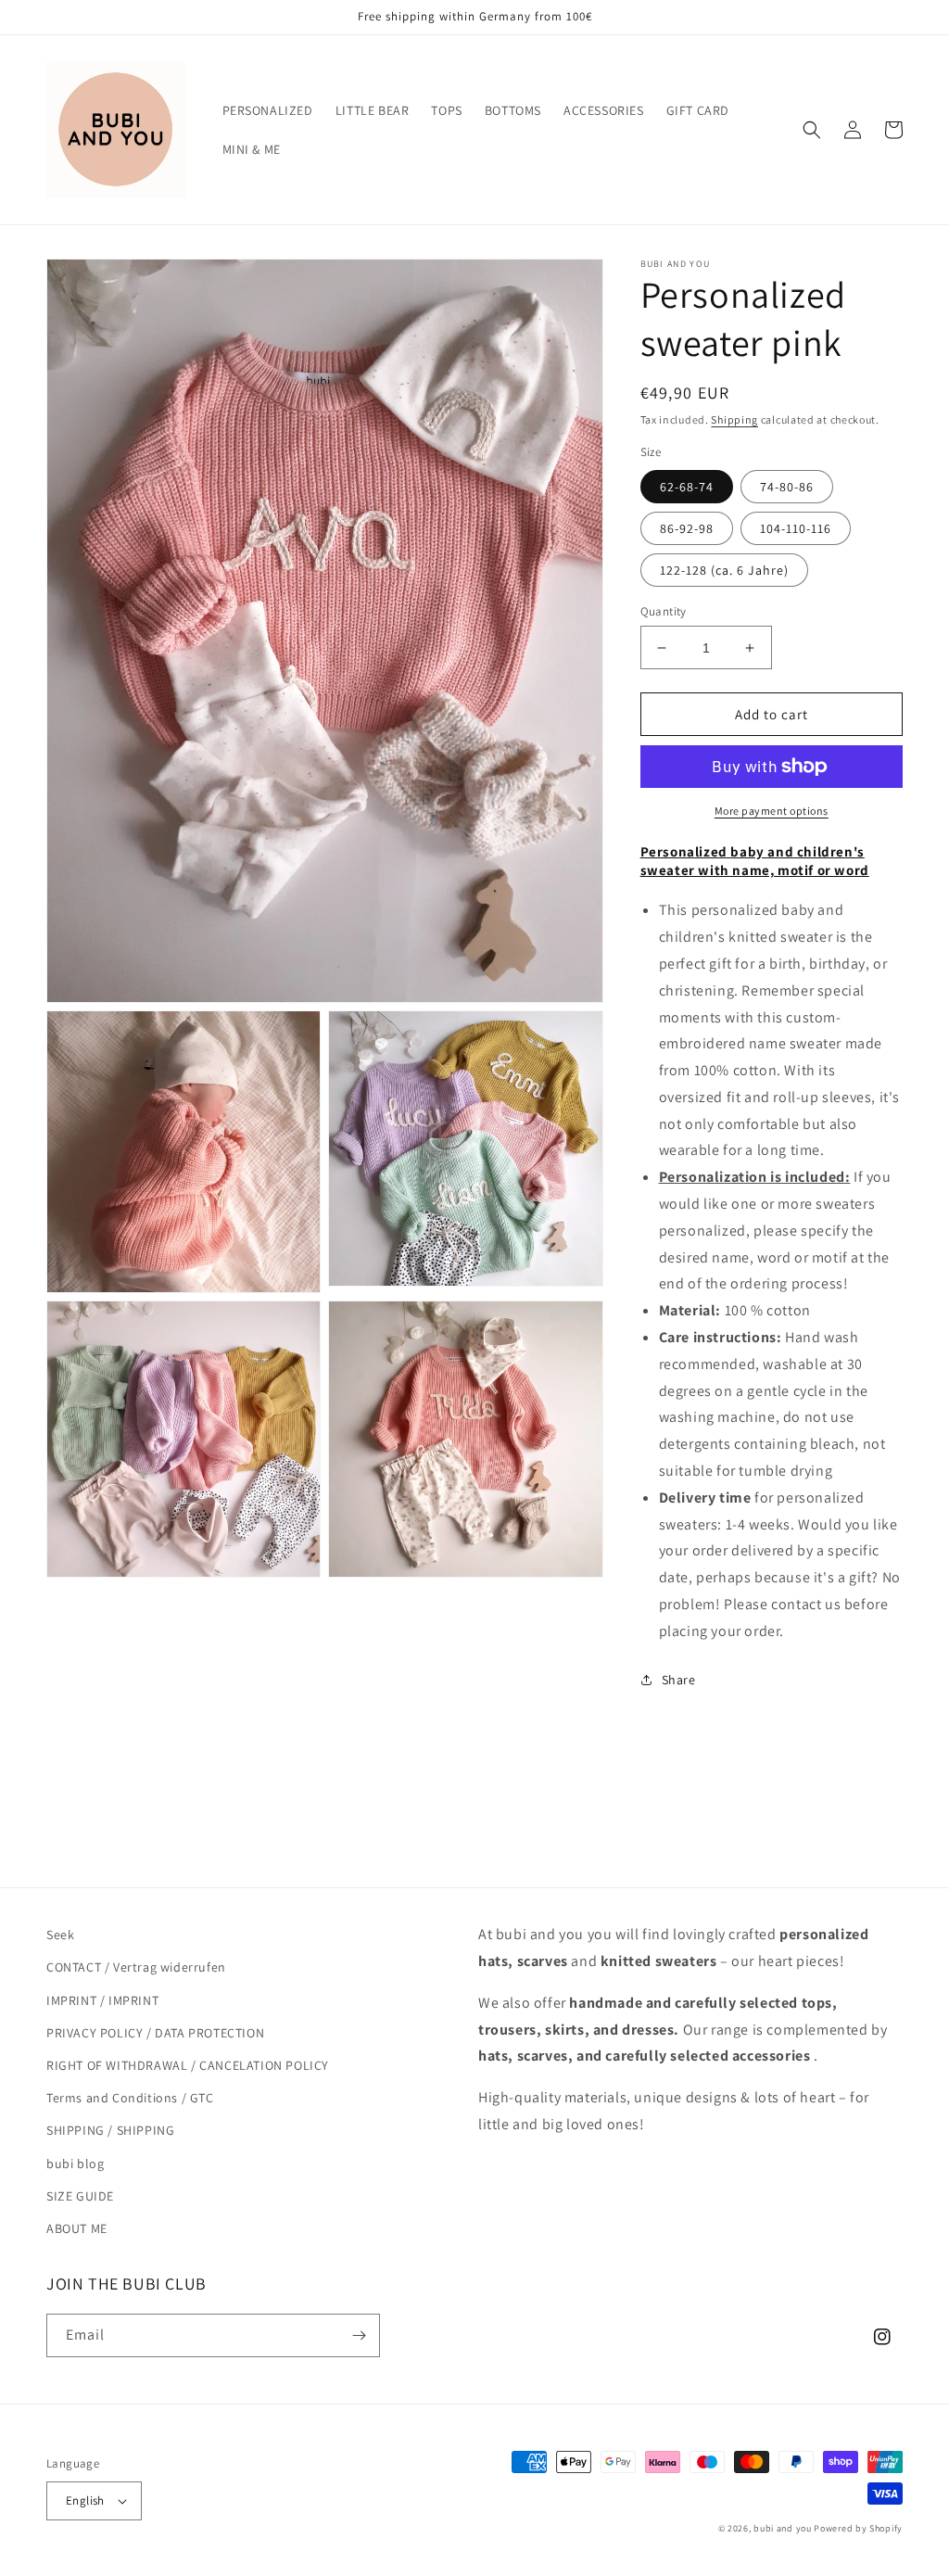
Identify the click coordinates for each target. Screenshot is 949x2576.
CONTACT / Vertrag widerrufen (136, 1967)
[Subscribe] (359, 2335)
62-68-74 (687, 487)
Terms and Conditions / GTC (130, 2098)
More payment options (772, 811)
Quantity (664, 611)
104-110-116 (796, 528)
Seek (60, 1935)
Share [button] (679, 1680)
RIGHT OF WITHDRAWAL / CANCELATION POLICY (188, 2065)
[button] (812, 130)
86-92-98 (687, 528)
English (85, 2500)
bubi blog (75, 2164)
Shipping (734, 419)
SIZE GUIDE (80, 2196)
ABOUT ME (77, 2228)
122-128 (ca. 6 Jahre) (724, 570)
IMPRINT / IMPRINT (102, 2000)
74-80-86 (787, 487)
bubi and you (782, 2528)
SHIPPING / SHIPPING (110, 2130)
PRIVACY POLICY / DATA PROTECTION (155, 2033)
